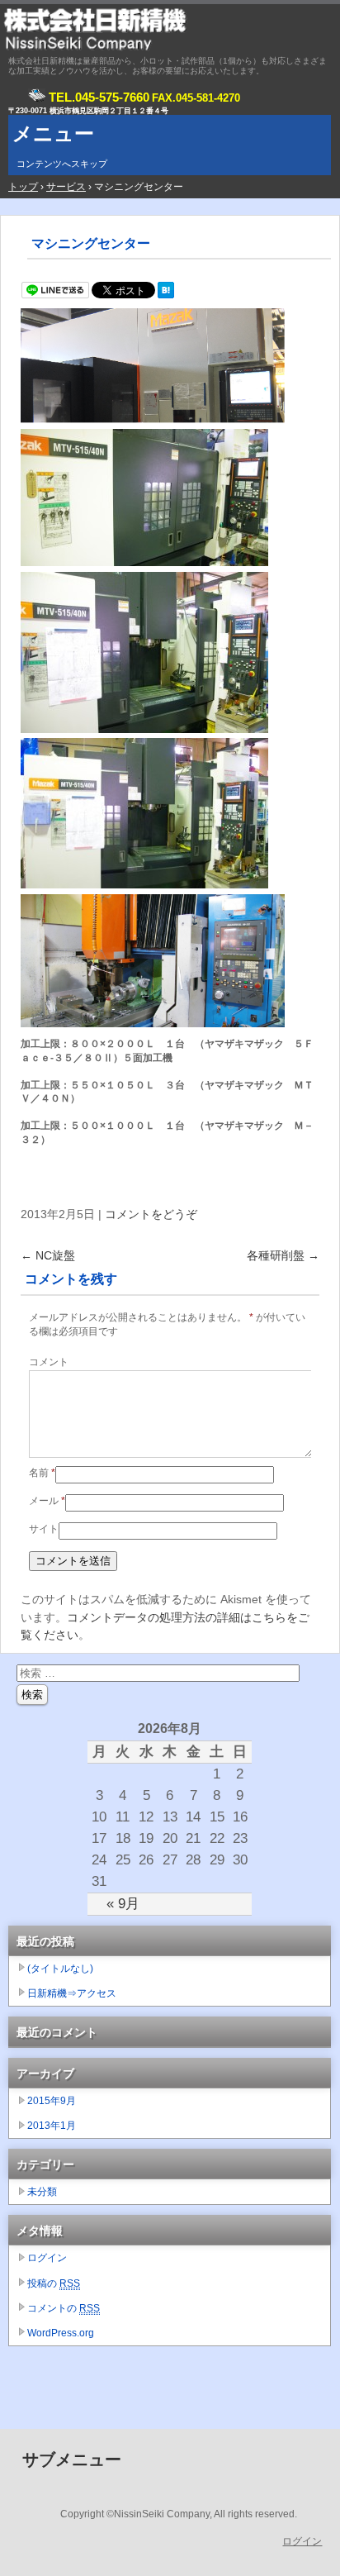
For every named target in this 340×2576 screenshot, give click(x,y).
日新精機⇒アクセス (72, 1993)
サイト (44, 1529)
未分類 (42, 2192)
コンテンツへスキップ (62, 164)
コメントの (64, 2308)
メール (47, 1501)
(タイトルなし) (60, 1969)
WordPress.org (61, 2333)
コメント (49, 1362)
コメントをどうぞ (151, 1214)
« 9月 (123, 1903)
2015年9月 (52, 2101)
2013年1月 (52, 2126)
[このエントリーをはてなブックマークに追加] (166, 294)
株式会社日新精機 (170, 29)
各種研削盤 (283, 1255)
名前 (42, 1473)
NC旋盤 (48, 1255)
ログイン (47, 2258)
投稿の (54, 2283)
